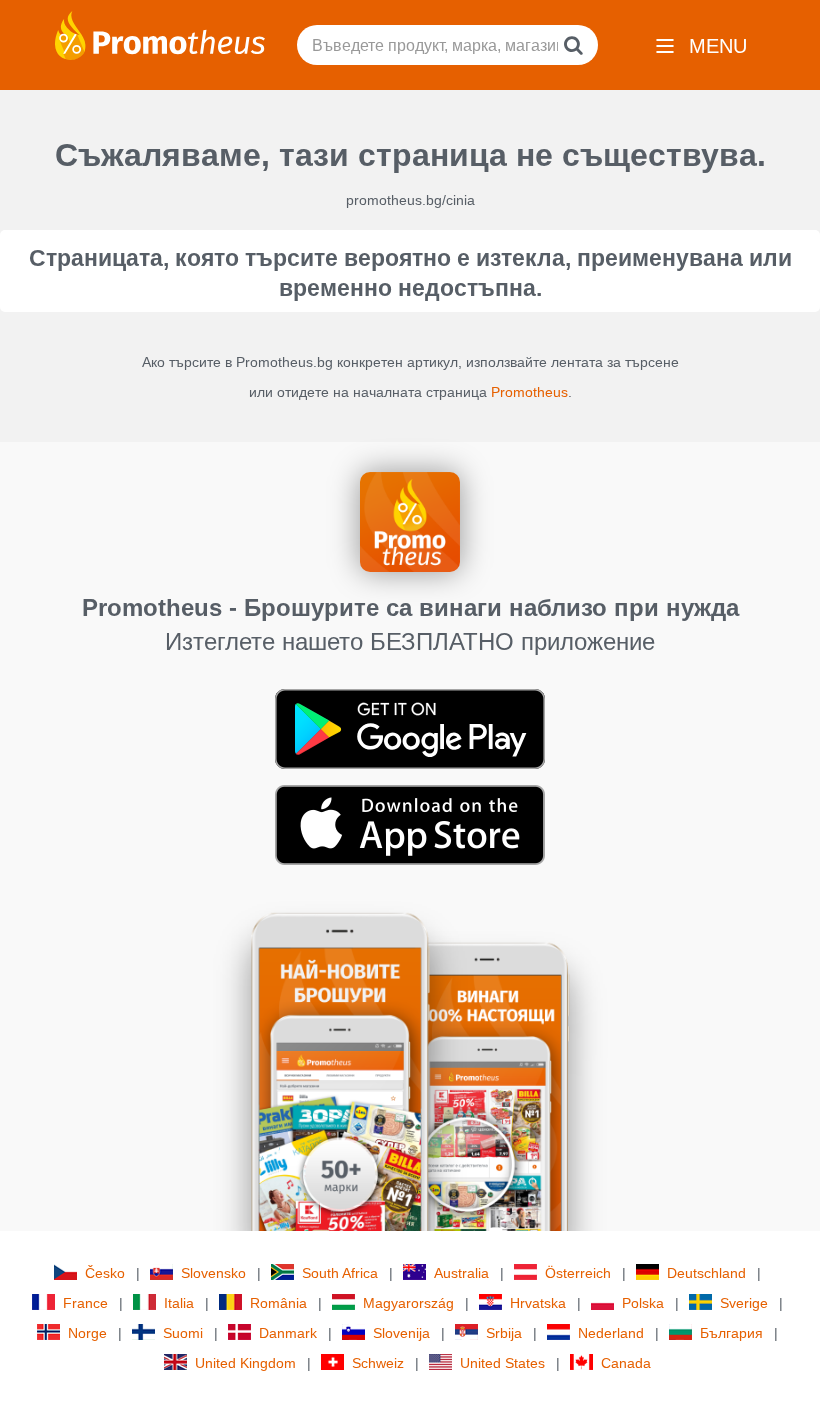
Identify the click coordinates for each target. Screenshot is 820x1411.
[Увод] (160, 34)
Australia (461, 1273)
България (731, 1333)
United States (502, 1363)
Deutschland (706, 1273)
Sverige (744, 1303)
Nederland (611, 1333)
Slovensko (213, 1273)
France (85, 1303)
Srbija (504, 1333)
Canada (626, 1363)
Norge (87, 1333)
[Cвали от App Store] (410, 824)
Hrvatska (538, 1303)
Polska (643, 1303)
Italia (179, 1303)
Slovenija (401, 1333)
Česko (105, 1273)
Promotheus (529, 392)
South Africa (340, 1273)
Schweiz (378, 1363)
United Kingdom (245, 1363)
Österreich (578, 1273)
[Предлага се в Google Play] (410, 728)
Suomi (183, 1333)
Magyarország (408, 1303)
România (278, 1303)
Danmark (288, 1333)
